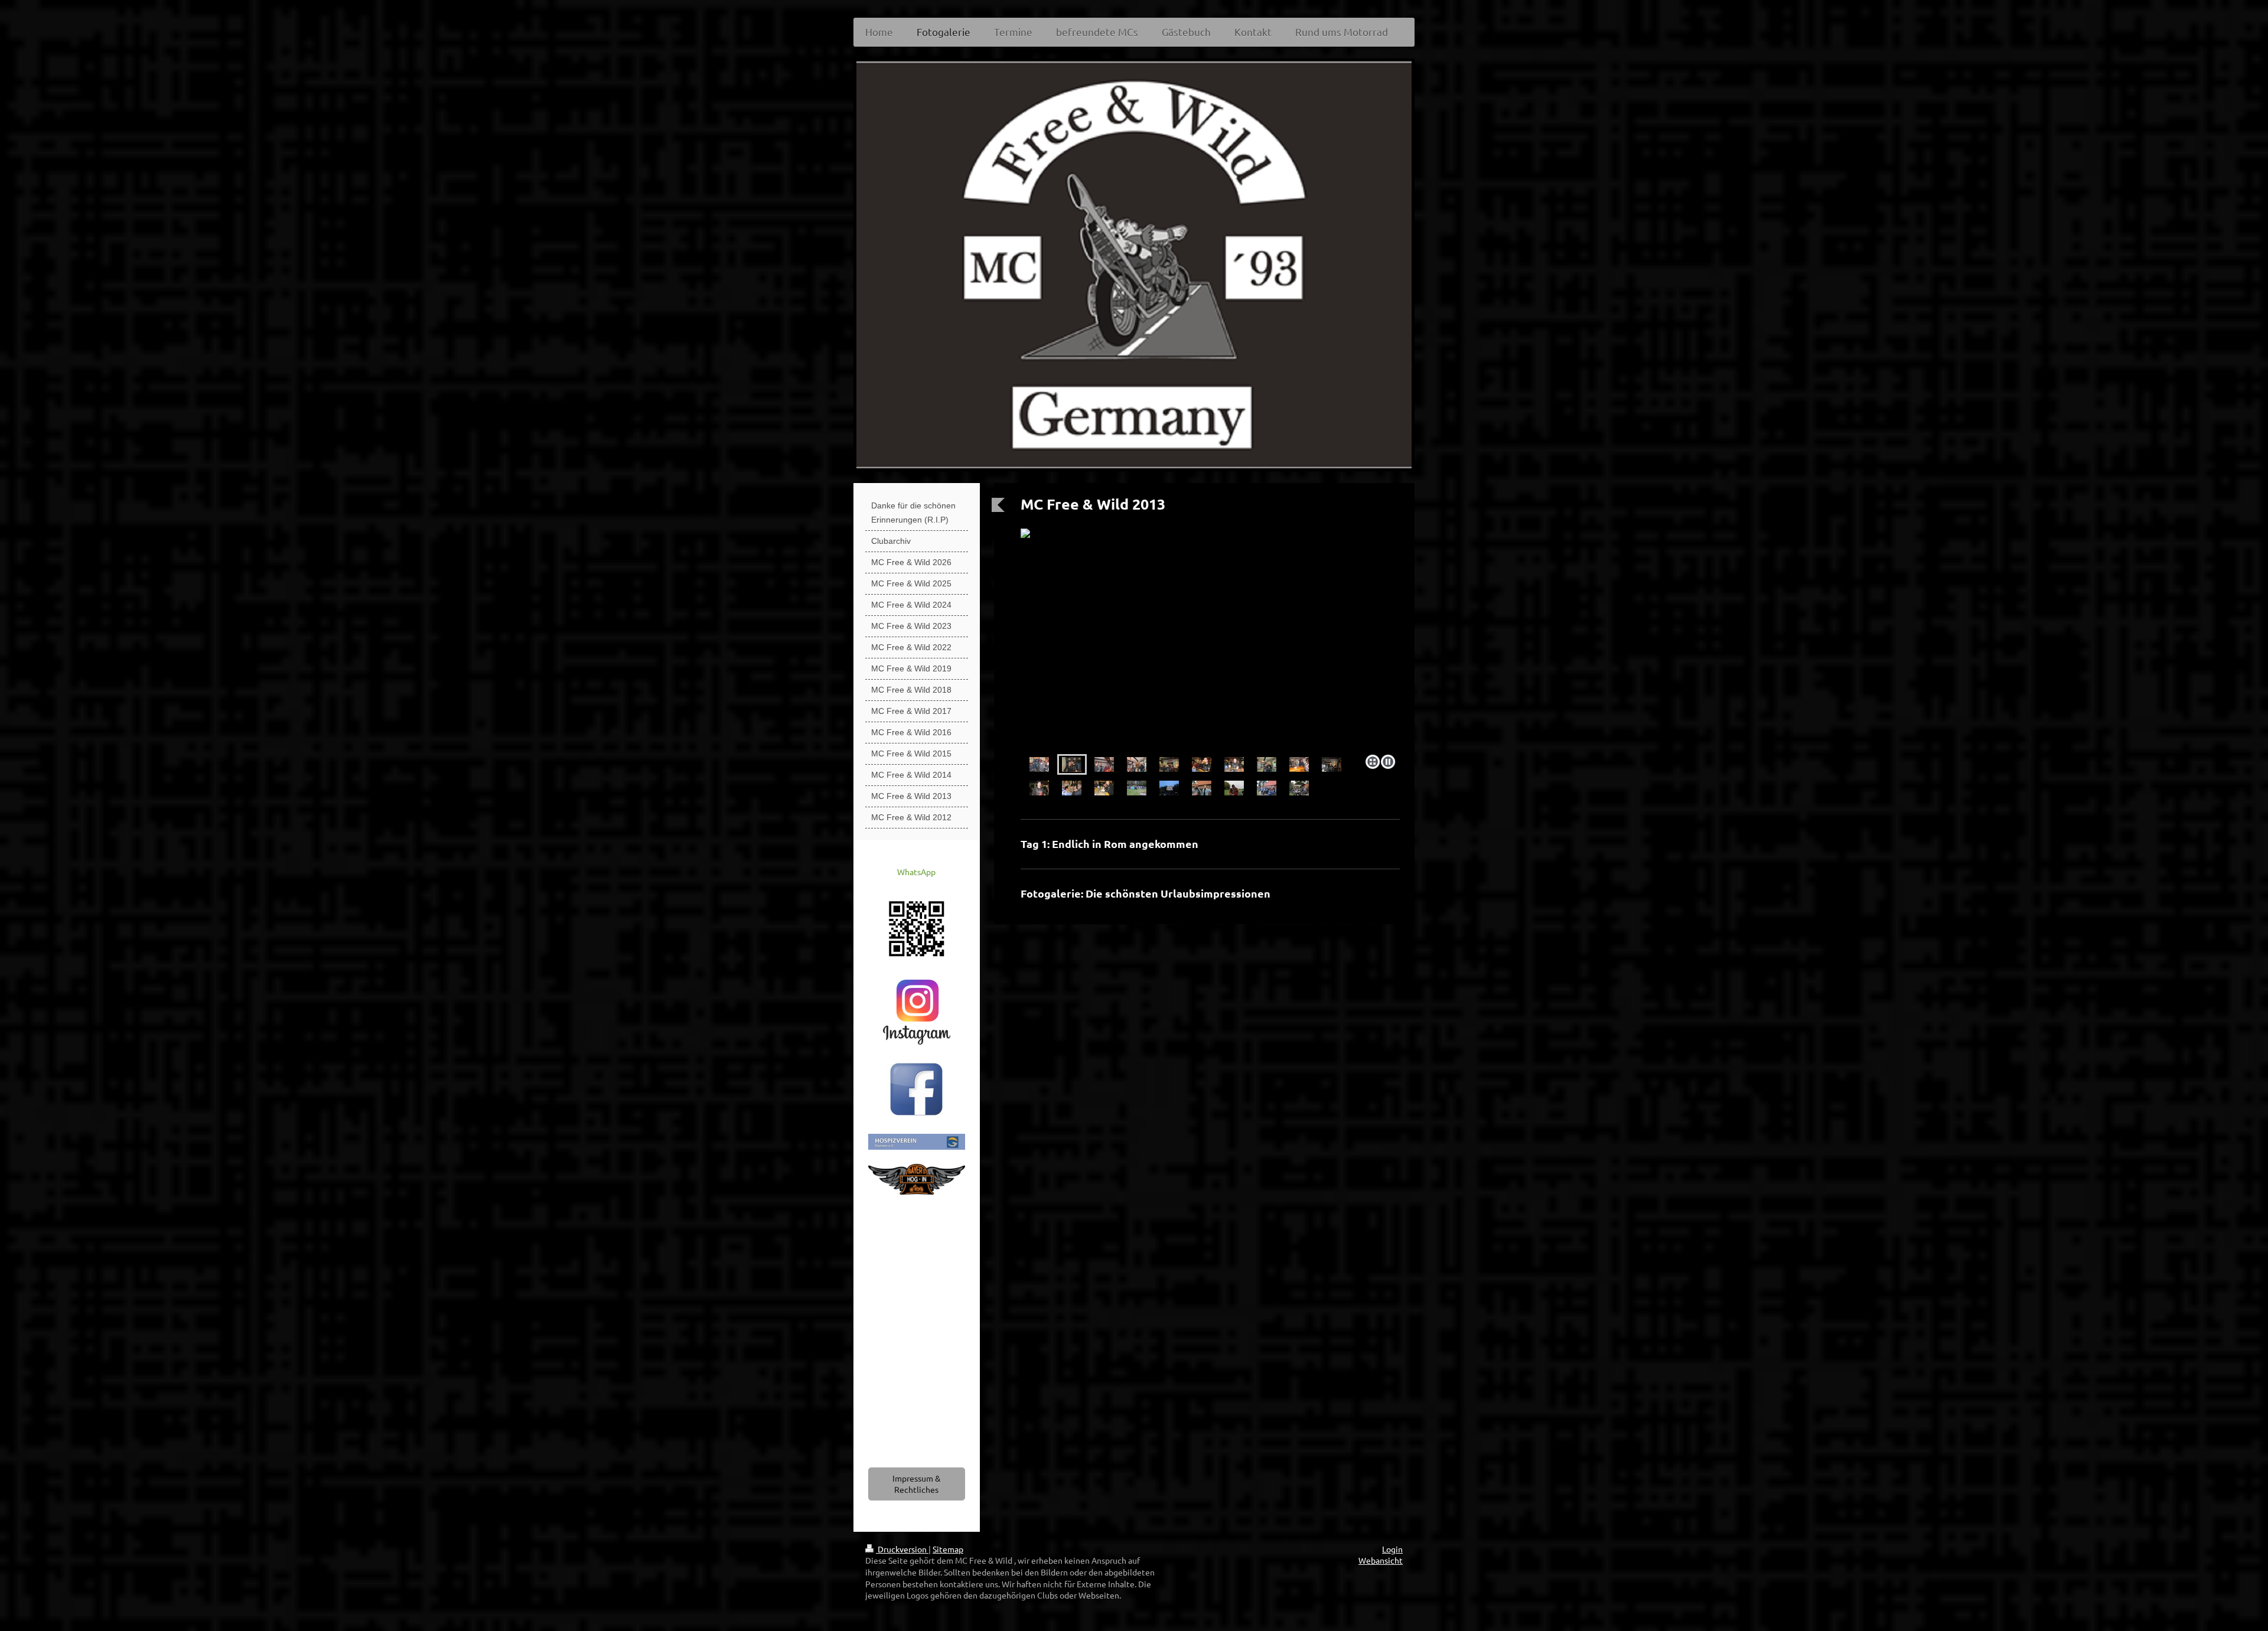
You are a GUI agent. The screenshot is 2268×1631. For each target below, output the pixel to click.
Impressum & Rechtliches (916, 1484)
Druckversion (902, 1549)
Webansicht (1381, 1560)
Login (1392, 1549)
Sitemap (948, 1549)
